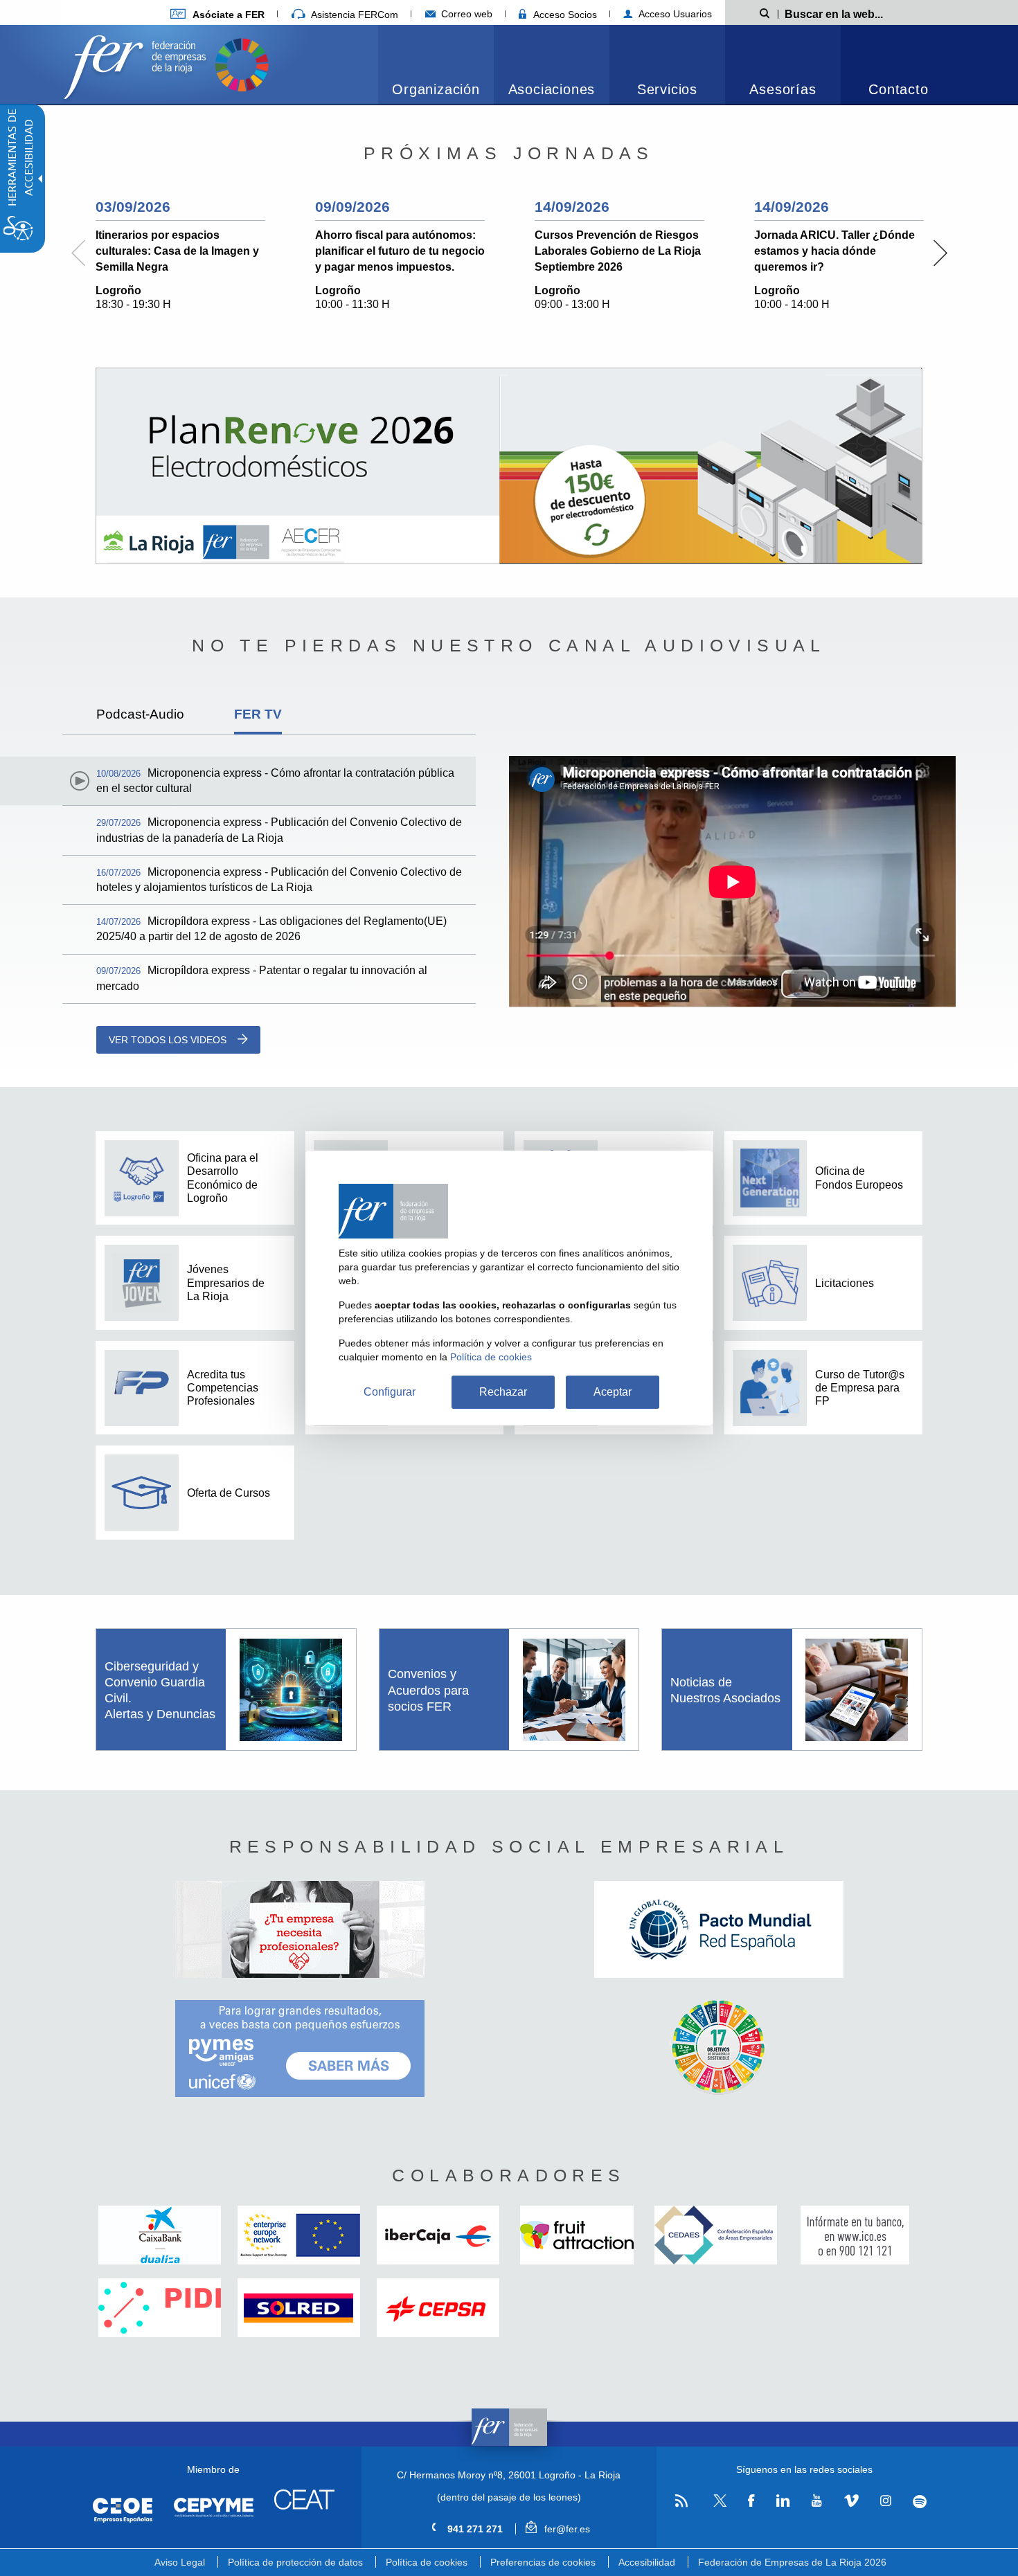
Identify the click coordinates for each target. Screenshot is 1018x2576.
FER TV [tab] (258, 714)
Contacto (898, 89)
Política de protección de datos (295, 2562)
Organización (436, 89)
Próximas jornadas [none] (509, 153)
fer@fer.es (565, 2529)
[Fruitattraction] (577, 2235)
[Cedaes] (716, 2235)
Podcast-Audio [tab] (140, 714)
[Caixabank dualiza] (160, 2235)
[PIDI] (160, 2308)
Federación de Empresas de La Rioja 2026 (792, 2562)
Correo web (465, 14)
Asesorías (783, 89)
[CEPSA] (438, 2308)
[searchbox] (855, 13)
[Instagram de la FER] (885, 2501)
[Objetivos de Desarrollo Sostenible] (242, 63)
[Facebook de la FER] (751, 2501)
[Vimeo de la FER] (851, 2501)
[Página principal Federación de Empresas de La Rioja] (138, 63)
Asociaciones (552, 89)
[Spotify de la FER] (920, 2502)
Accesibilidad (647, 2562)
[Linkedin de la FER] (783, 2501)
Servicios (667, 89)
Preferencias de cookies (543, 2562)
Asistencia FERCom (353, 15)
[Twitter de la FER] (718, 2504)
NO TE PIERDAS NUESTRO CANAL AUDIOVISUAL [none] (509, 645)
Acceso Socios (564, 15)
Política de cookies (427, 2562)
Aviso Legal (180, 2562)
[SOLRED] (299, 2308)
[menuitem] (217, 14)
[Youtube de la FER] (816, 2501)
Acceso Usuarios (674, 14)
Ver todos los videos (168, 1040)
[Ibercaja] (438, 2235)
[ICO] (855, 2235)
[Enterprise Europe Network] (299, 2235)
